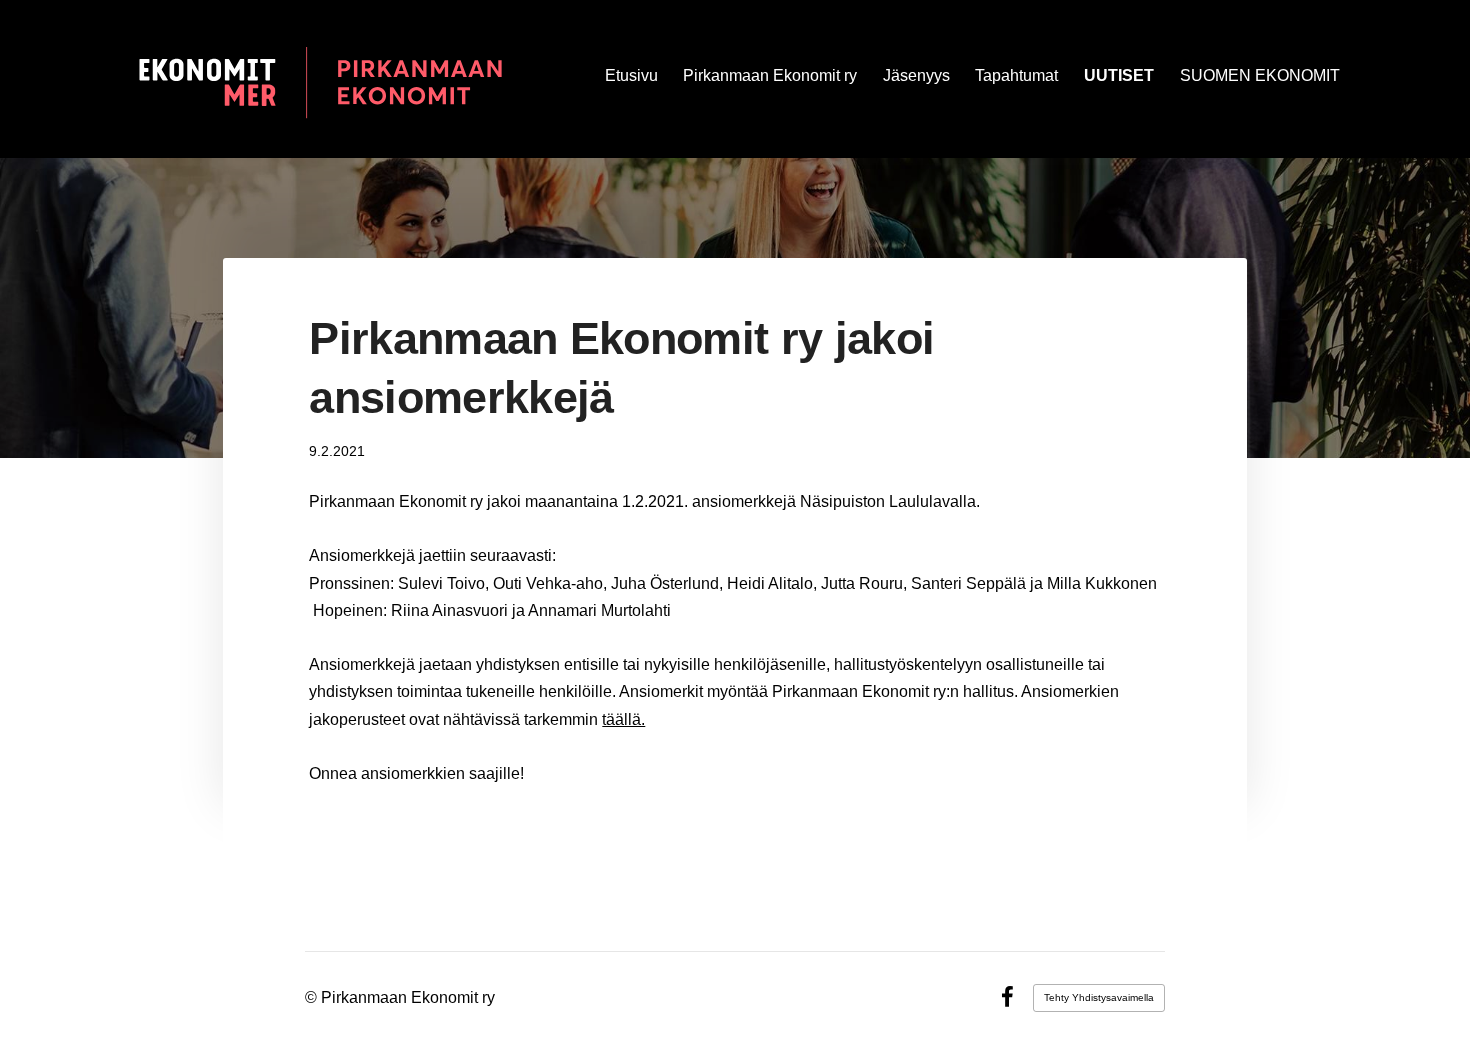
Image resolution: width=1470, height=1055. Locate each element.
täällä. (623, 719)
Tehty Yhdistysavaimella (1099, 997)
